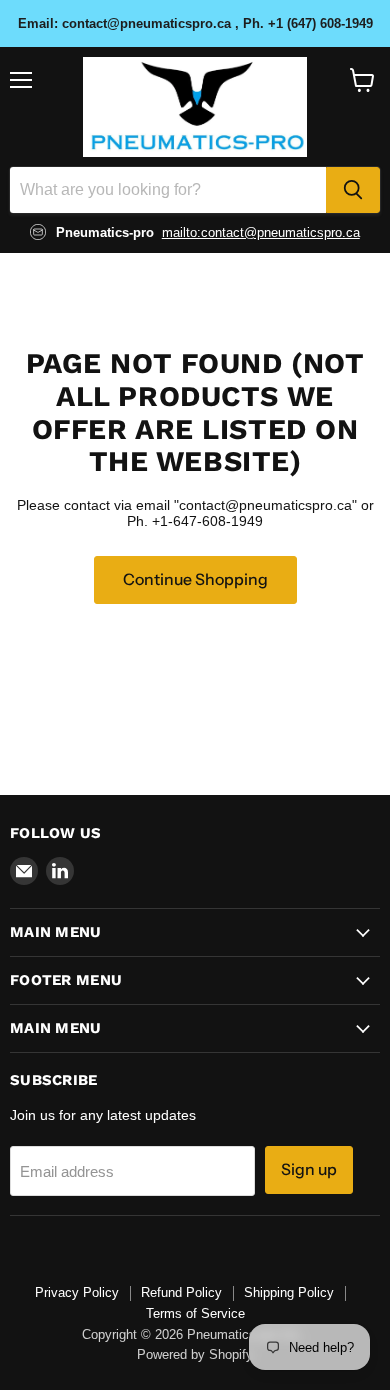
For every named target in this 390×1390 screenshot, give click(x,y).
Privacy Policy (77, 1292)
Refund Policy (181, 1292)
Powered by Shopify (195, 1354)
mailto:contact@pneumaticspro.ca (261, 232)
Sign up (309, 1169)
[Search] (353, 190)
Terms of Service (195, 1313)
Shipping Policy (289, 1292)
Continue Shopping (195, 579)
